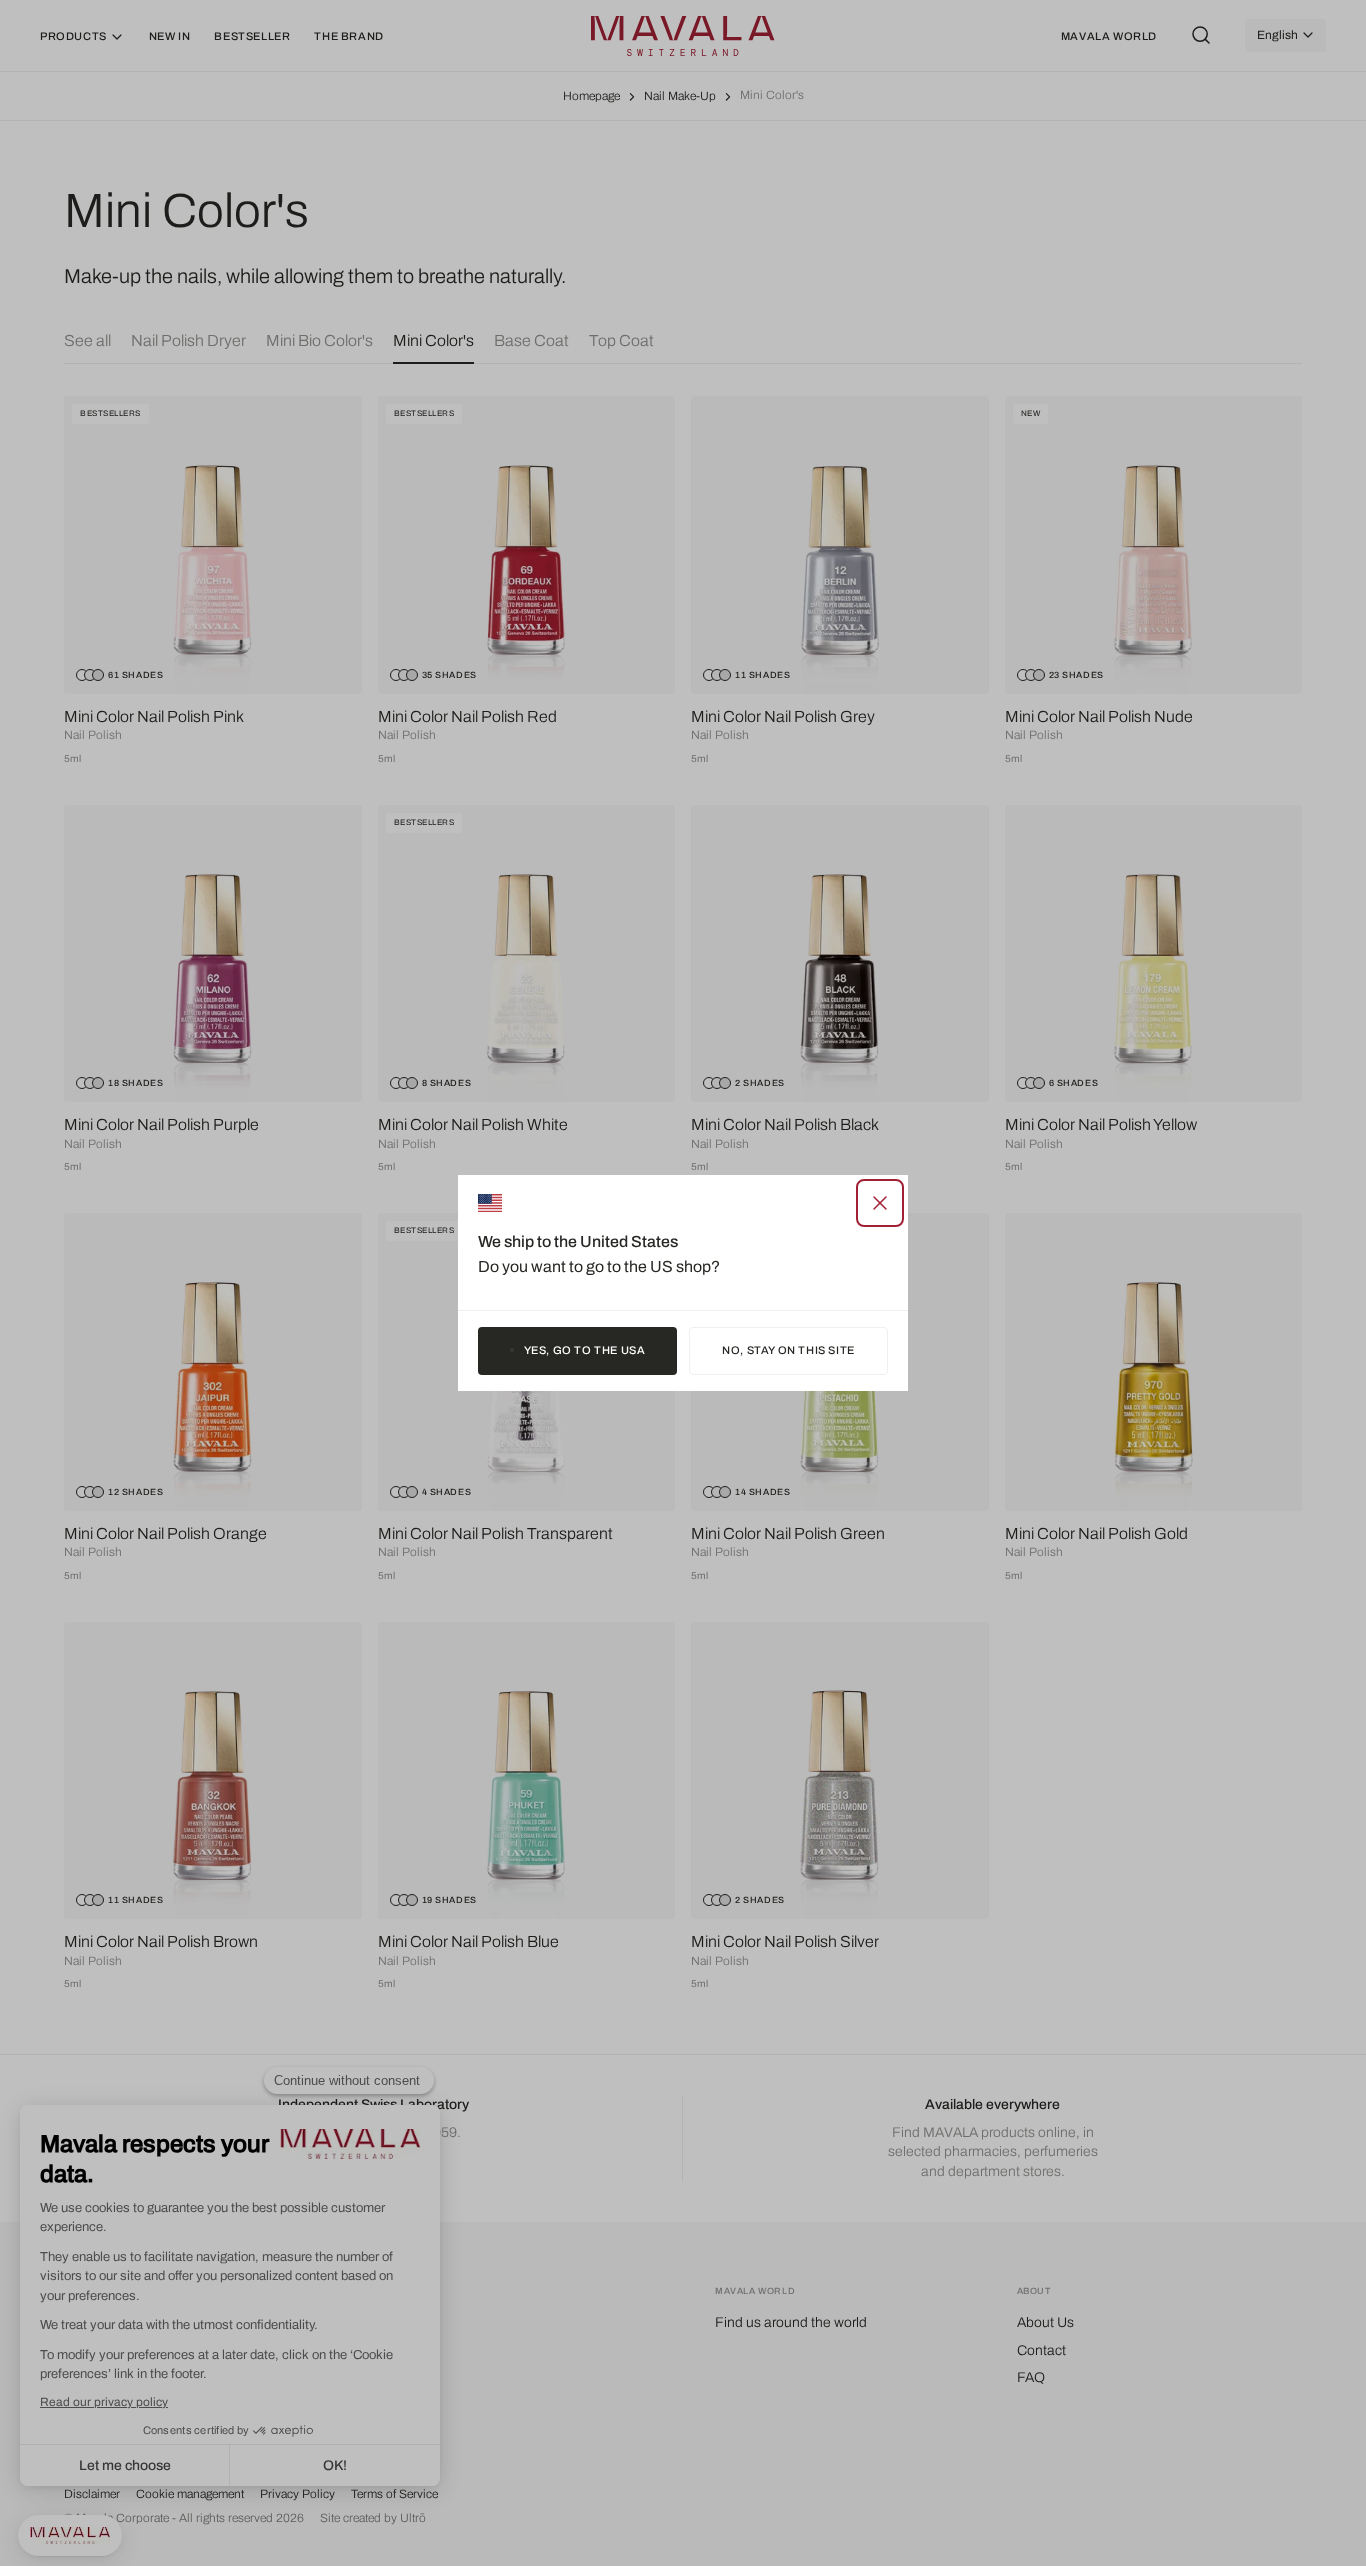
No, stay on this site (788, 1350)
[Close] (880, 1203)
